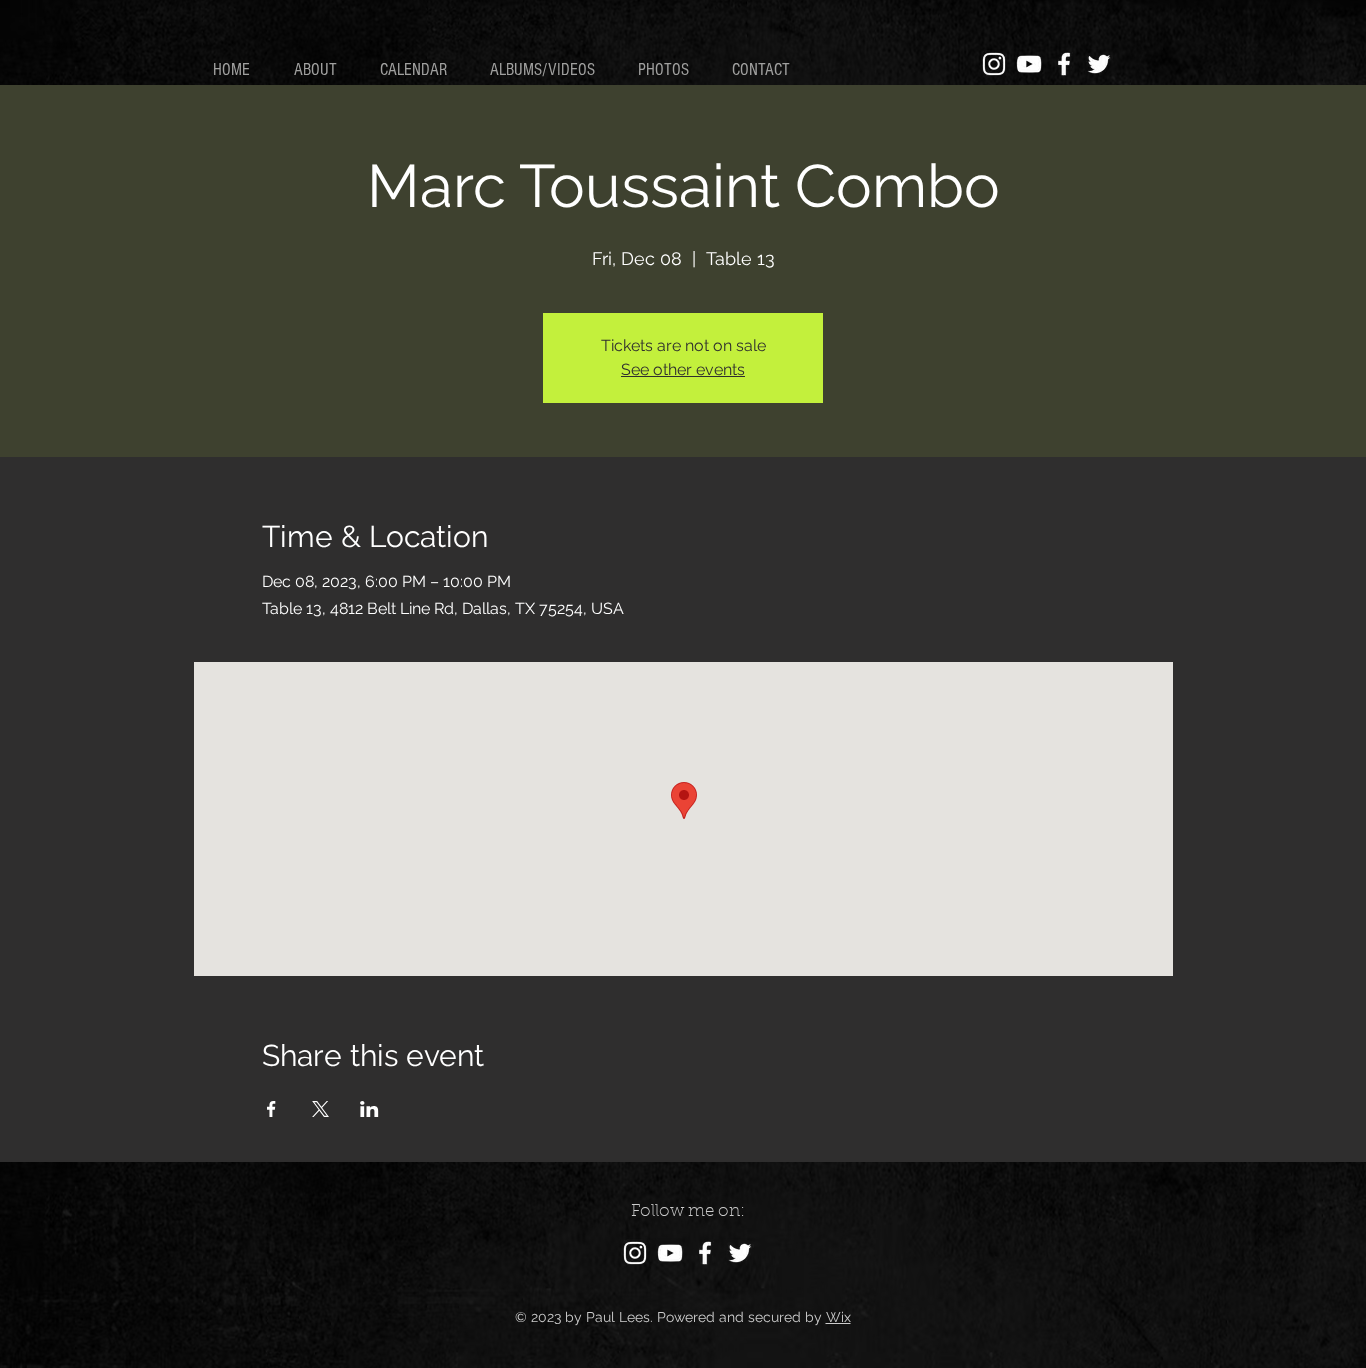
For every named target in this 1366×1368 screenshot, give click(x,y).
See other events (683, 369)
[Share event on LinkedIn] (369, 1109)
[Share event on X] (320, 1109)
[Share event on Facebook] (271, 1109)
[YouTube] (1029, 64)
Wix (838, 1317)
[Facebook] (1064, 64)
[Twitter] (1099, 64)
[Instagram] (994, 64)
